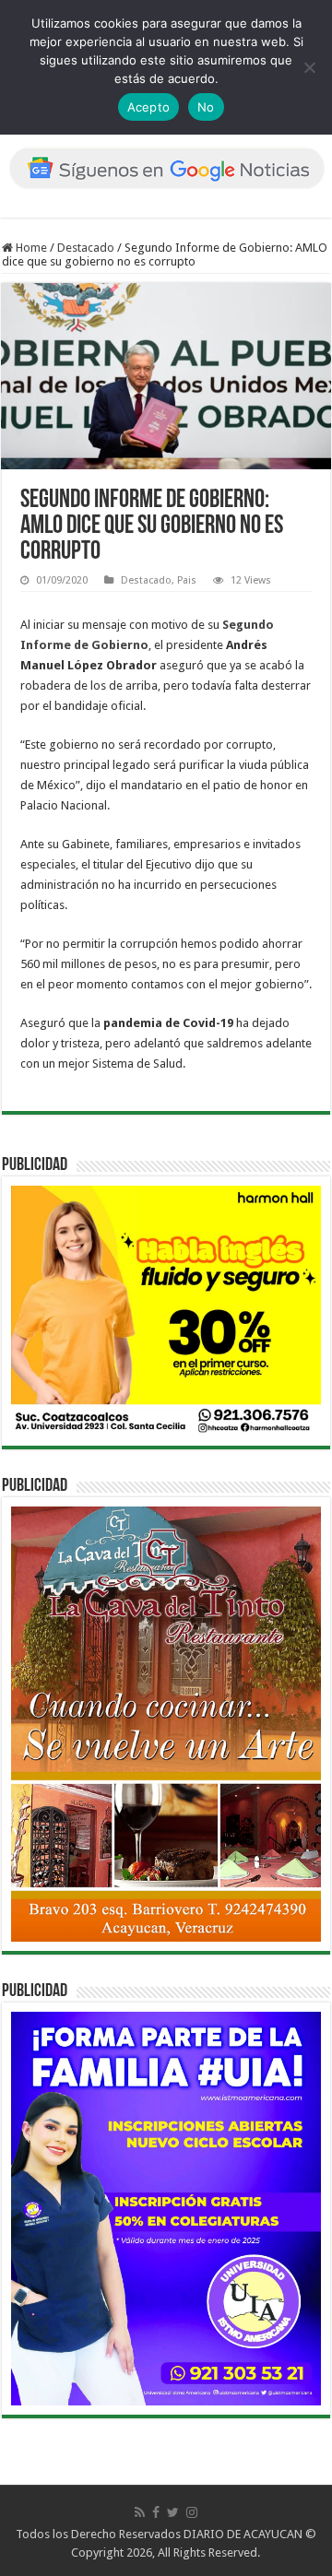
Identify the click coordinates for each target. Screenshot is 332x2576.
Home (30, 248)
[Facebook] (156, 2512)
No (206, 107)
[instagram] (192, 2512)
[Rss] (140, 2512)
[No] (309, 67)
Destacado (86, 248)
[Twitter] (173, 2512)
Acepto (149, 107)
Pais (187, 580)
